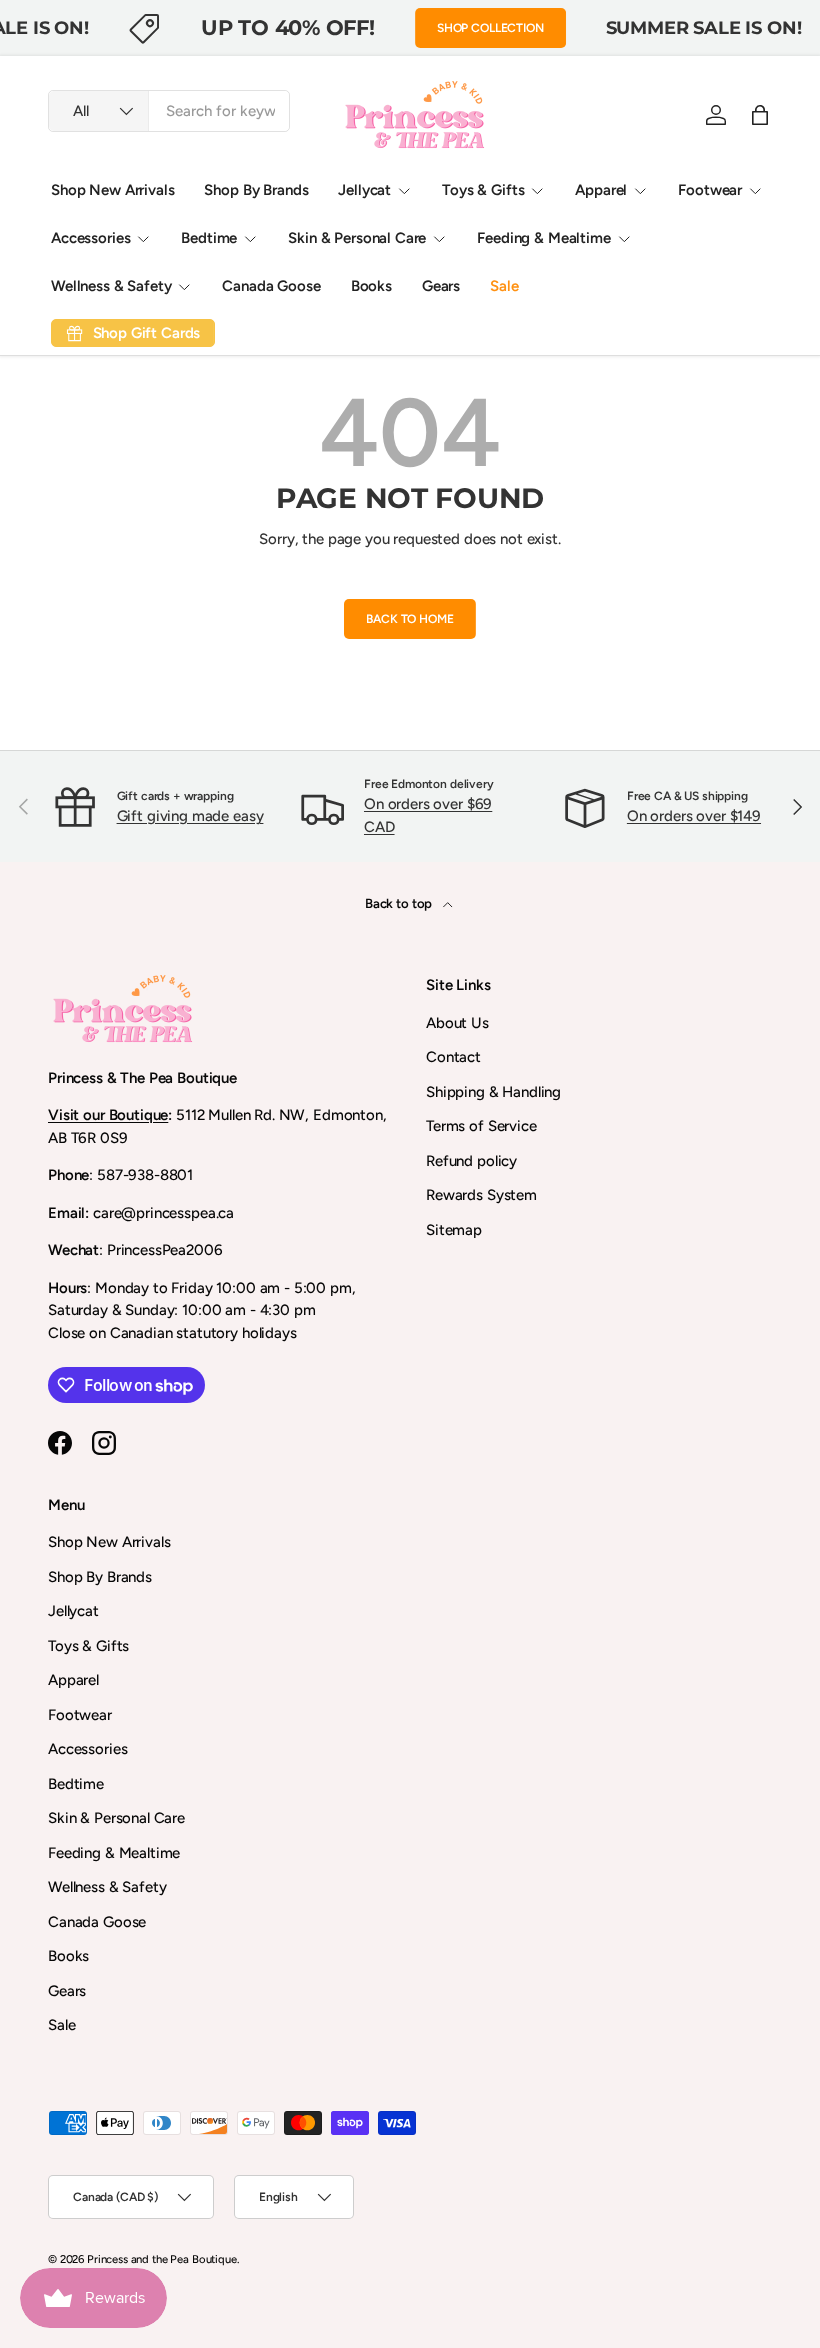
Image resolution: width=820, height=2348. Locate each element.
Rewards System (481, 1195)
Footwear (80, 1715)
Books (371, 286)
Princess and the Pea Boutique (162, 2259)
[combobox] (169, 111)
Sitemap (454, 1230)
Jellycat (73, 1611)
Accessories (87, 1749)
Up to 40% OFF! (288, 27)
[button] (760, 115)
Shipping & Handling (493, 1092)
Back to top (400, 903)
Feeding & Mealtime (114, 1853)
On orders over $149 (694, 816)
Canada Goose (271, 286)
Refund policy (471, 1161)
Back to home (409, 619)
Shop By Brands (256, 190)
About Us (457, 1023)
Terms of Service (481, 1126)
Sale (504, 286)
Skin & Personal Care (116, 1818)
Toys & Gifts (88, 1646)
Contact (453, 1057)
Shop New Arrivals (112, 190)
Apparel (73, 1680)
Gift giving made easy (190, 816)
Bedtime (76, 1784)
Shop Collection (490, 28)
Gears (441, 286)
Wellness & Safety (107, 1887)
